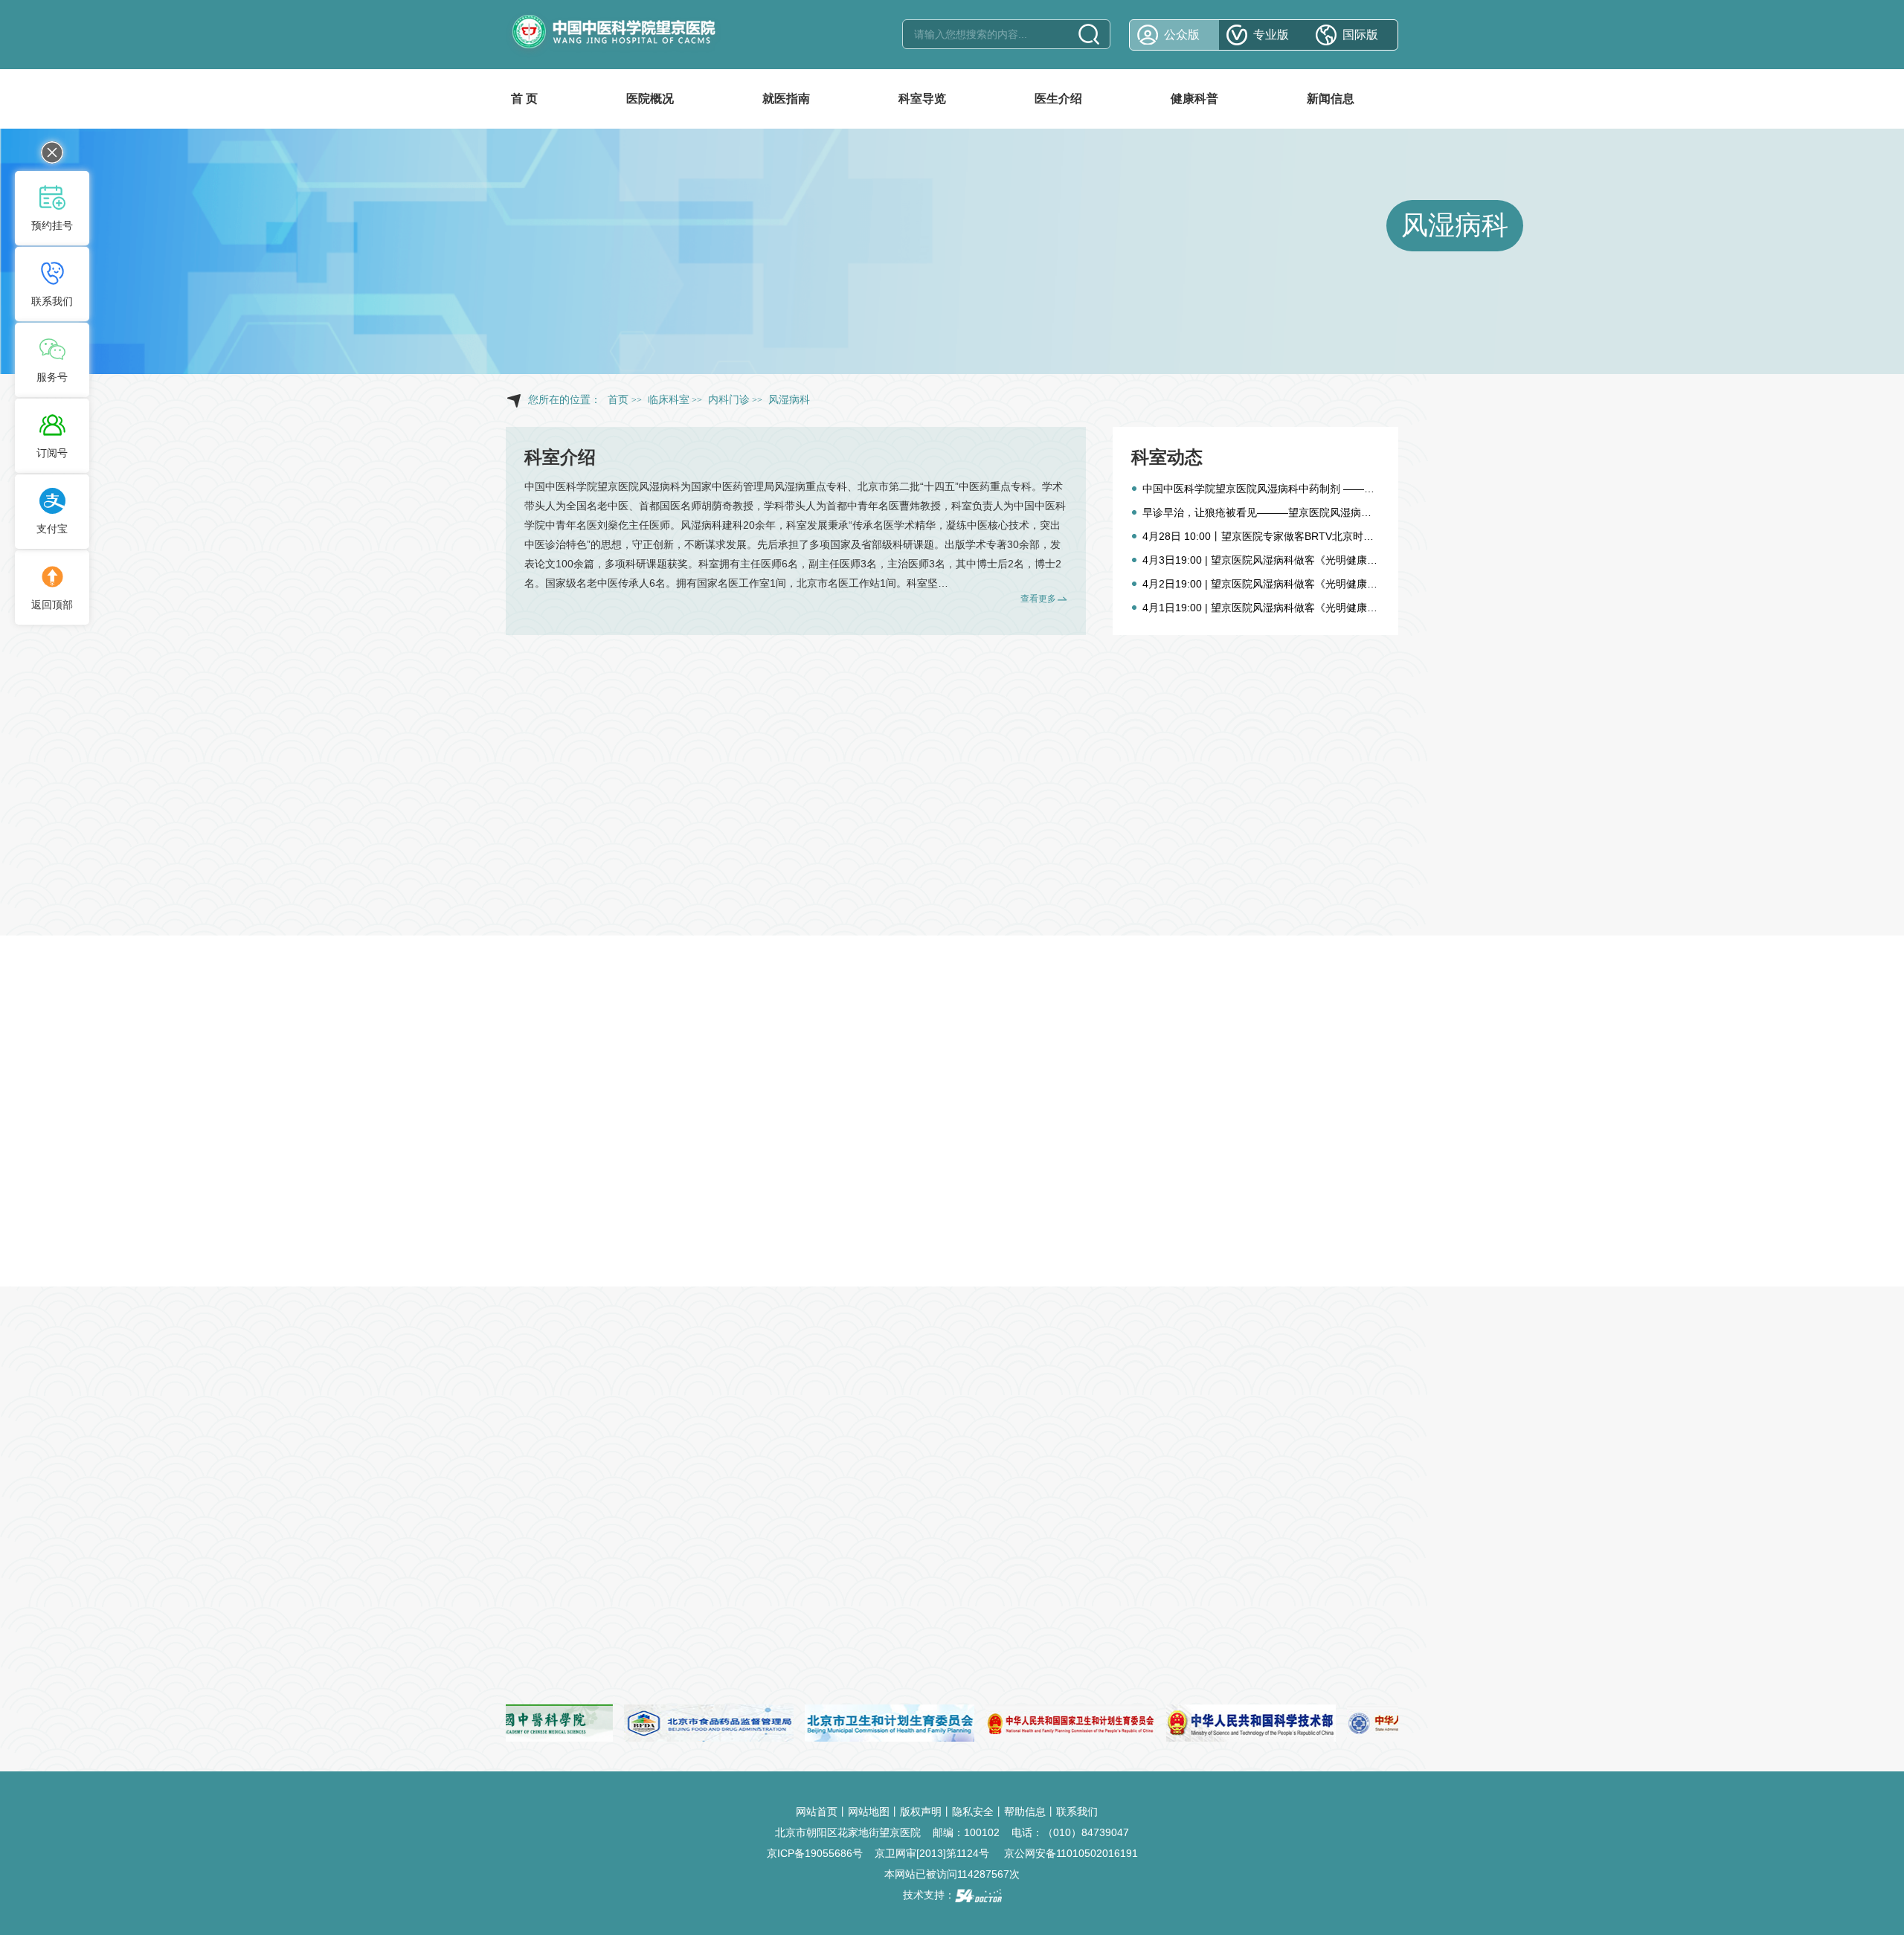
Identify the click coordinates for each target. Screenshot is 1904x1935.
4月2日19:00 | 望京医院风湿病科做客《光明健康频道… (1270, 584)
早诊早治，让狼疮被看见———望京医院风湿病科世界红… (1278, 512)
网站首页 (817, 1812)
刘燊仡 (613, 525)
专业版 (1271, 35)
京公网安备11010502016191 (1071, 1853)
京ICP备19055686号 (815, 1853)
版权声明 (921, 1812)
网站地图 (869, 1812)
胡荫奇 (717, 506)
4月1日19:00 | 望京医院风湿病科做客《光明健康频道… (1270, 608)
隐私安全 (973, 1812)
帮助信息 (1025, 1812)
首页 (618, 400)
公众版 (1182, 35)
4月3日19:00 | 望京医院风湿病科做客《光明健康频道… (1270, 560)
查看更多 (1038, 599)
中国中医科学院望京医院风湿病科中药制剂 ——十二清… (1274, 489)
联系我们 (1077, 1812)
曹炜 (910, 506)
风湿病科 (1455, 225)
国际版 (1360, 35)
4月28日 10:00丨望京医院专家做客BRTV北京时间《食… (1274, 536)
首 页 (524, 99)
